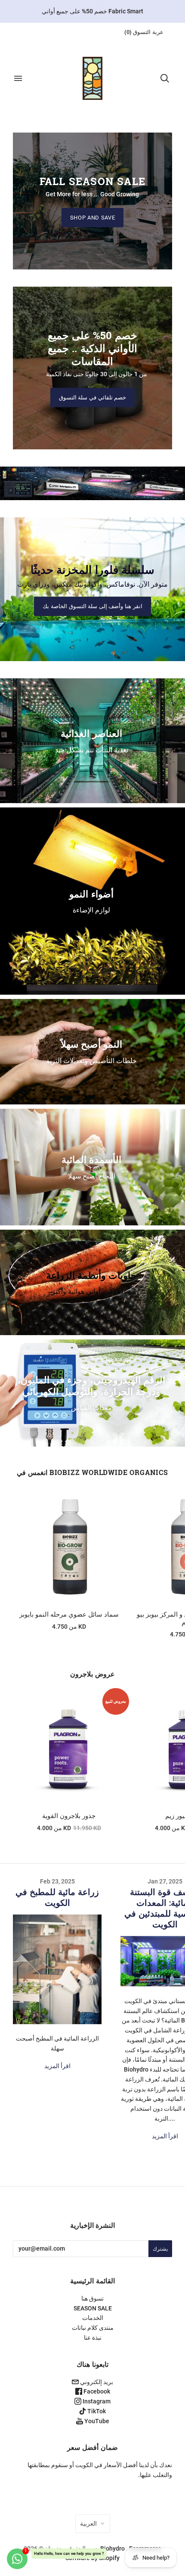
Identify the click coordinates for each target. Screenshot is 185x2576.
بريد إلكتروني (96, 2382)
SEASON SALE (93, 2308)
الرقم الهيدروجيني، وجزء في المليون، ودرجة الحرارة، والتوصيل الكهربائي (91, 1385)
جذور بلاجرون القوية (69, 1816)
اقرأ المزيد (57, 2066)
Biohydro (113, 2548)
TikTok (96, 2411)
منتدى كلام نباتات (93, 2328)
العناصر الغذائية (91, 733)
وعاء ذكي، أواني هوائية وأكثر (91, 1291)
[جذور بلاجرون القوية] (69, 1748)
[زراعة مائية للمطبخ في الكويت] (57, 1969)
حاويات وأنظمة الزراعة (91, 1275)
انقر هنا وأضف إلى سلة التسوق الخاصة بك (92, 606)
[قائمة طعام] (18, 78)
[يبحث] (165, 78)
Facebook (96, 2391)
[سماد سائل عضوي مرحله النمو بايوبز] (69, 1547)
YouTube (96, 2421)
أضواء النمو (91, 893)
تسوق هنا (92, 2298)
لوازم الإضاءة (91, 910)
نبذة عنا (93, 2338)
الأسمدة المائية (91, 1159)
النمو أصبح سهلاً (91, 1044)
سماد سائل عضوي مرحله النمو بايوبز (69, 1614)
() (144, 32)
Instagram (96, 2401)
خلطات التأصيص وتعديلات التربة (91, 1060)
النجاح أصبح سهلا (92, 1176)
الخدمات (93, 2318)
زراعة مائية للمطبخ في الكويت (57, 1897)
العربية (88, 2523)
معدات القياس (91, 1408)
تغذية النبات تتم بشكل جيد (92, 750)
